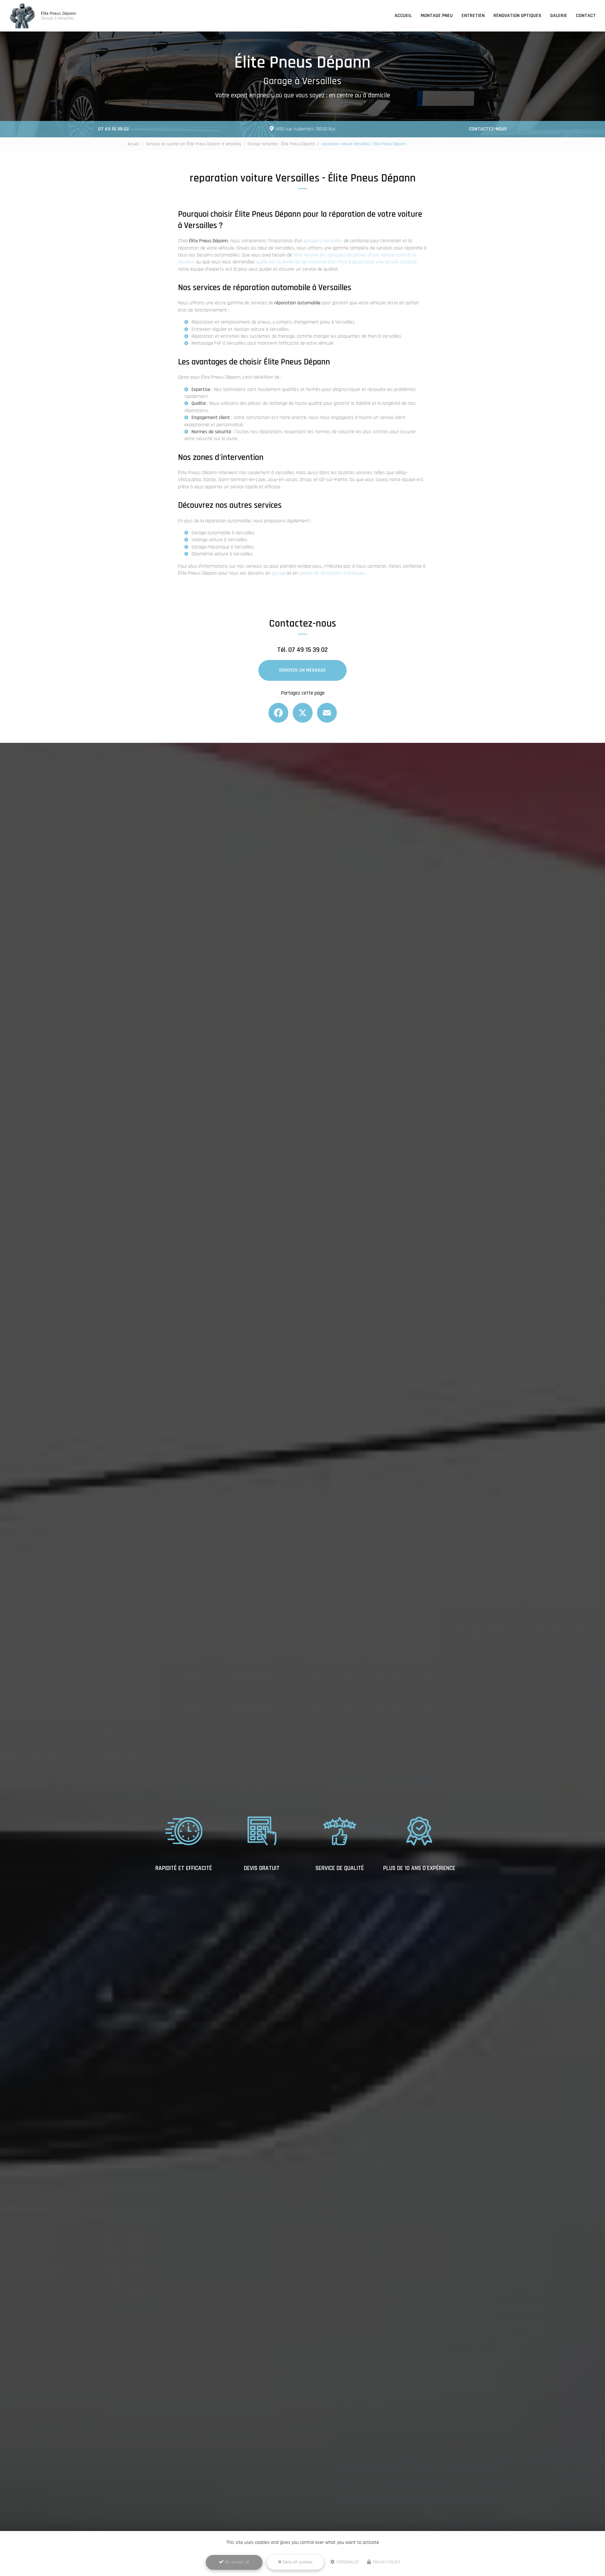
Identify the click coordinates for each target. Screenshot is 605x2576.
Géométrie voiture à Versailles (222, 554)
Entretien (473, 16)
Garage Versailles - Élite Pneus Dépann (281, 144)
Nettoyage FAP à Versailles (219, 343)
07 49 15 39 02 (113, 129)
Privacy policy (386, 2562)
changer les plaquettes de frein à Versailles (357, 336)
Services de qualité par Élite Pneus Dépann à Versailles (193, 144)
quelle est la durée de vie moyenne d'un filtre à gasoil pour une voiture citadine (336, 262)
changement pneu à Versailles (324, 322)
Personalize (347, 2562)
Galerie (559, 16)
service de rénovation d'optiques (332, 573)
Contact (586, 16)
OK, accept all (236, 2562)
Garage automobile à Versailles (223, 533)
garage (279, 573)
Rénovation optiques (517, 16)
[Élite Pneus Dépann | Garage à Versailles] (22, 16)
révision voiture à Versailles (261, 329)
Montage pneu (437, 16)
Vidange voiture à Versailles (219, 540)
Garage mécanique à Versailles (223, 547)
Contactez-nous (488, 129)
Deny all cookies (297, 2562)
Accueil (403, 16)
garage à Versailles (323, 241)
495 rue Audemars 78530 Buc (306, 129)
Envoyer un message (302, 670)
